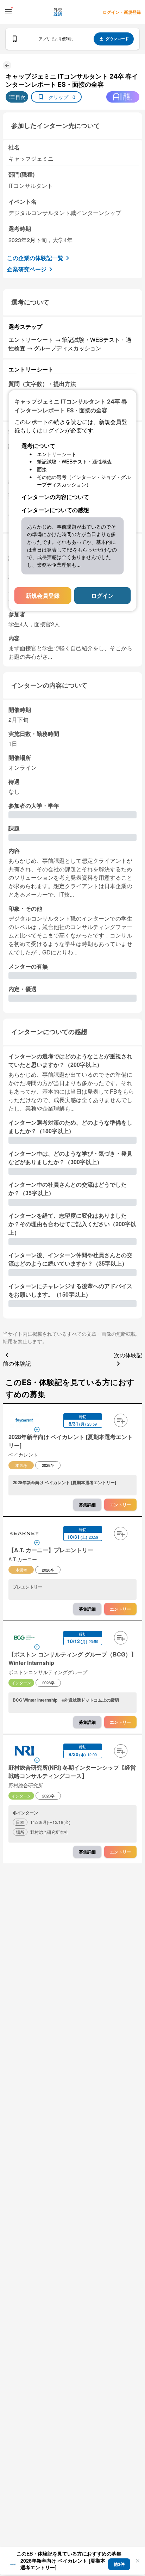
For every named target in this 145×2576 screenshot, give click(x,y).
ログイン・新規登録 (122, 12)
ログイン (102, 595)
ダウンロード (117, 39)
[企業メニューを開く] (24, 1421)
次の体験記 (128, 1355)
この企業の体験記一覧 (35, 258)
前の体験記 (17, 1363)
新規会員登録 (43, 595)
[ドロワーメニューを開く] (8, 11)
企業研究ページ (27, 269)
